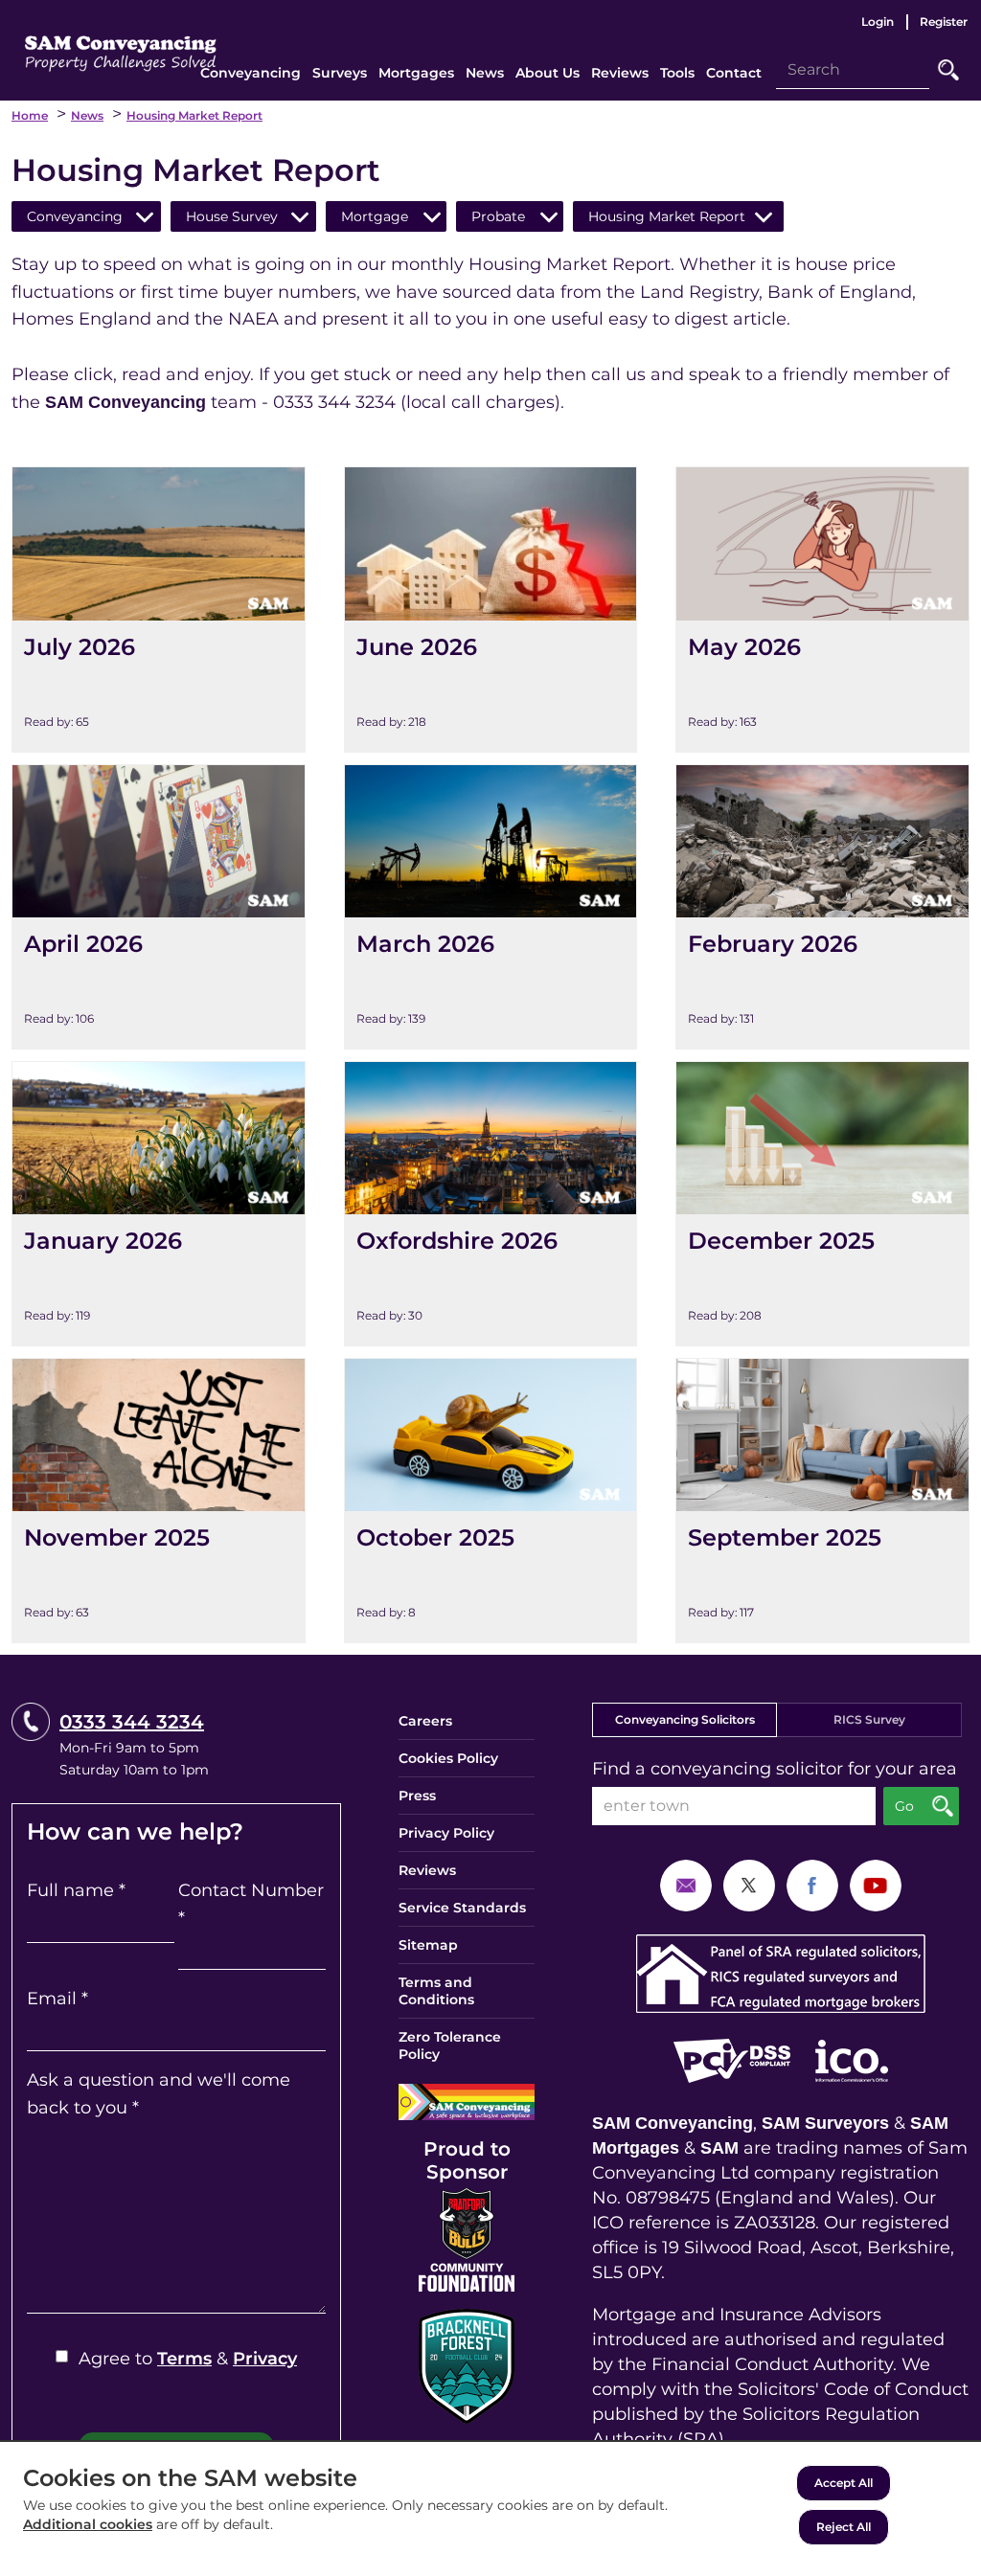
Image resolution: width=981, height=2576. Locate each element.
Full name (76, 1890)
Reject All (844, 2527)
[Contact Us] (686, 1885)
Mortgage (375, 216)
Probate (498, 216)
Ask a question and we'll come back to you (159, 2094)
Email (57, 1999)
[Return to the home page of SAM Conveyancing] (121, 47)
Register (944, 22)
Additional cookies (88, 2524)
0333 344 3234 (132, 1722)
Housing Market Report (194, 115)
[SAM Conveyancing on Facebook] (812, 1885)
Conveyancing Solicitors (685, 1719)
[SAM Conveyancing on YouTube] (876, 1885)
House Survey (232, 216)
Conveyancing (75, 216)
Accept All (844, 2483)
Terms (184, 2359)
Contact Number (251, 1904)
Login (878, 22)
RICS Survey (869, 1719)
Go (948, 70)
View (34, 481)
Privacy (265, 2359)
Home (30, 115)
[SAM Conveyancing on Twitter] (749, 1885)
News (87, 115)
